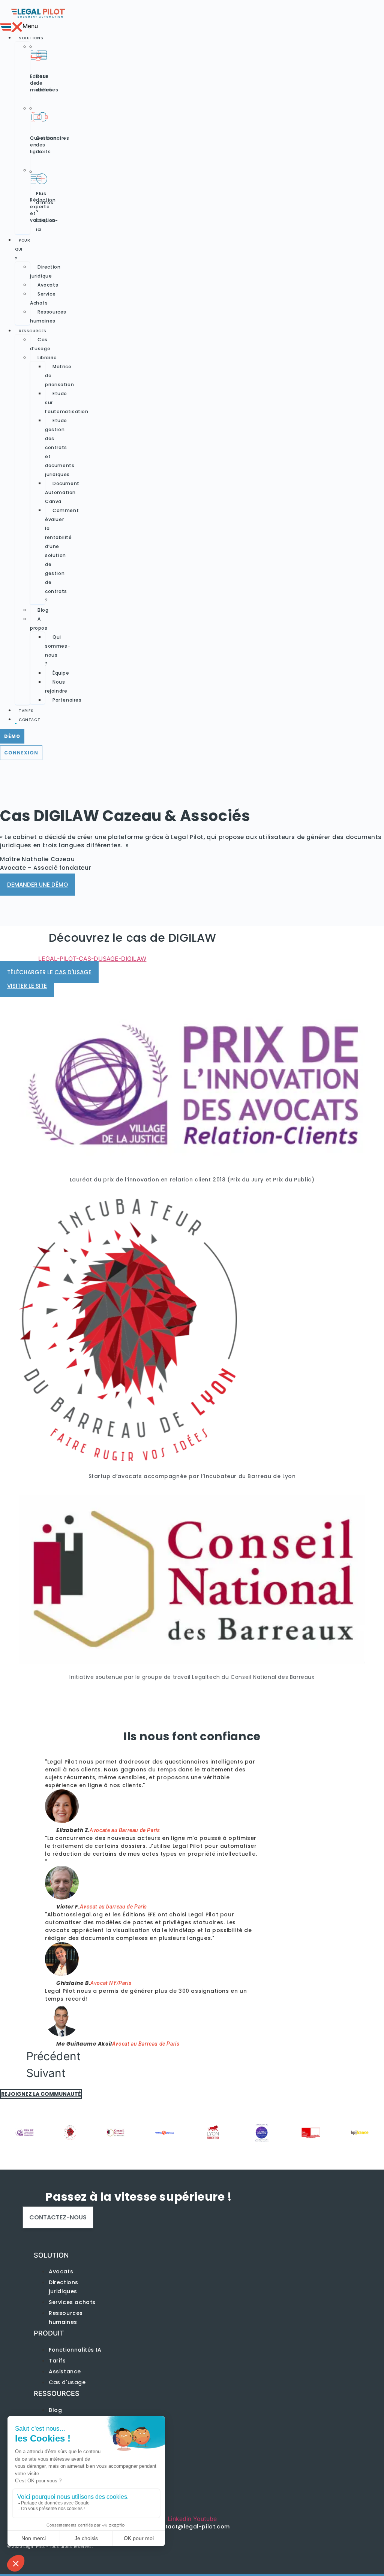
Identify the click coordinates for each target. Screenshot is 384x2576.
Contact (29, 720)
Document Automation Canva (62, 492)
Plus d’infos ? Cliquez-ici (47, 211)
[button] (8, 27)
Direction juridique (45, 271)
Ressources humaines (48, 316)
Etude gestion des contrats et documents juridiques (60, 447)
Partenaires (67, 700)
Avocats (48, 285)
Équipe (61, 673)
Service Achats (43, 298)
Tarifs (26, 711)
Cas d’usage (40, 344)
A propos (39, 623)
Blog (43, 610)
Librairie (47, 358)
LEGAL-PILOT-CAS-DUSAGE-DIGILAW (92, 959)
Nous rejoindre (56, 686)
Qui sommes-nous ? (58, 650)
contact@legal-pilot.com (192, 2527)
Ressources (33, 331)
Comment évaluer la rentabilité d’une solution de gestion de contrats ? (62, 555)
